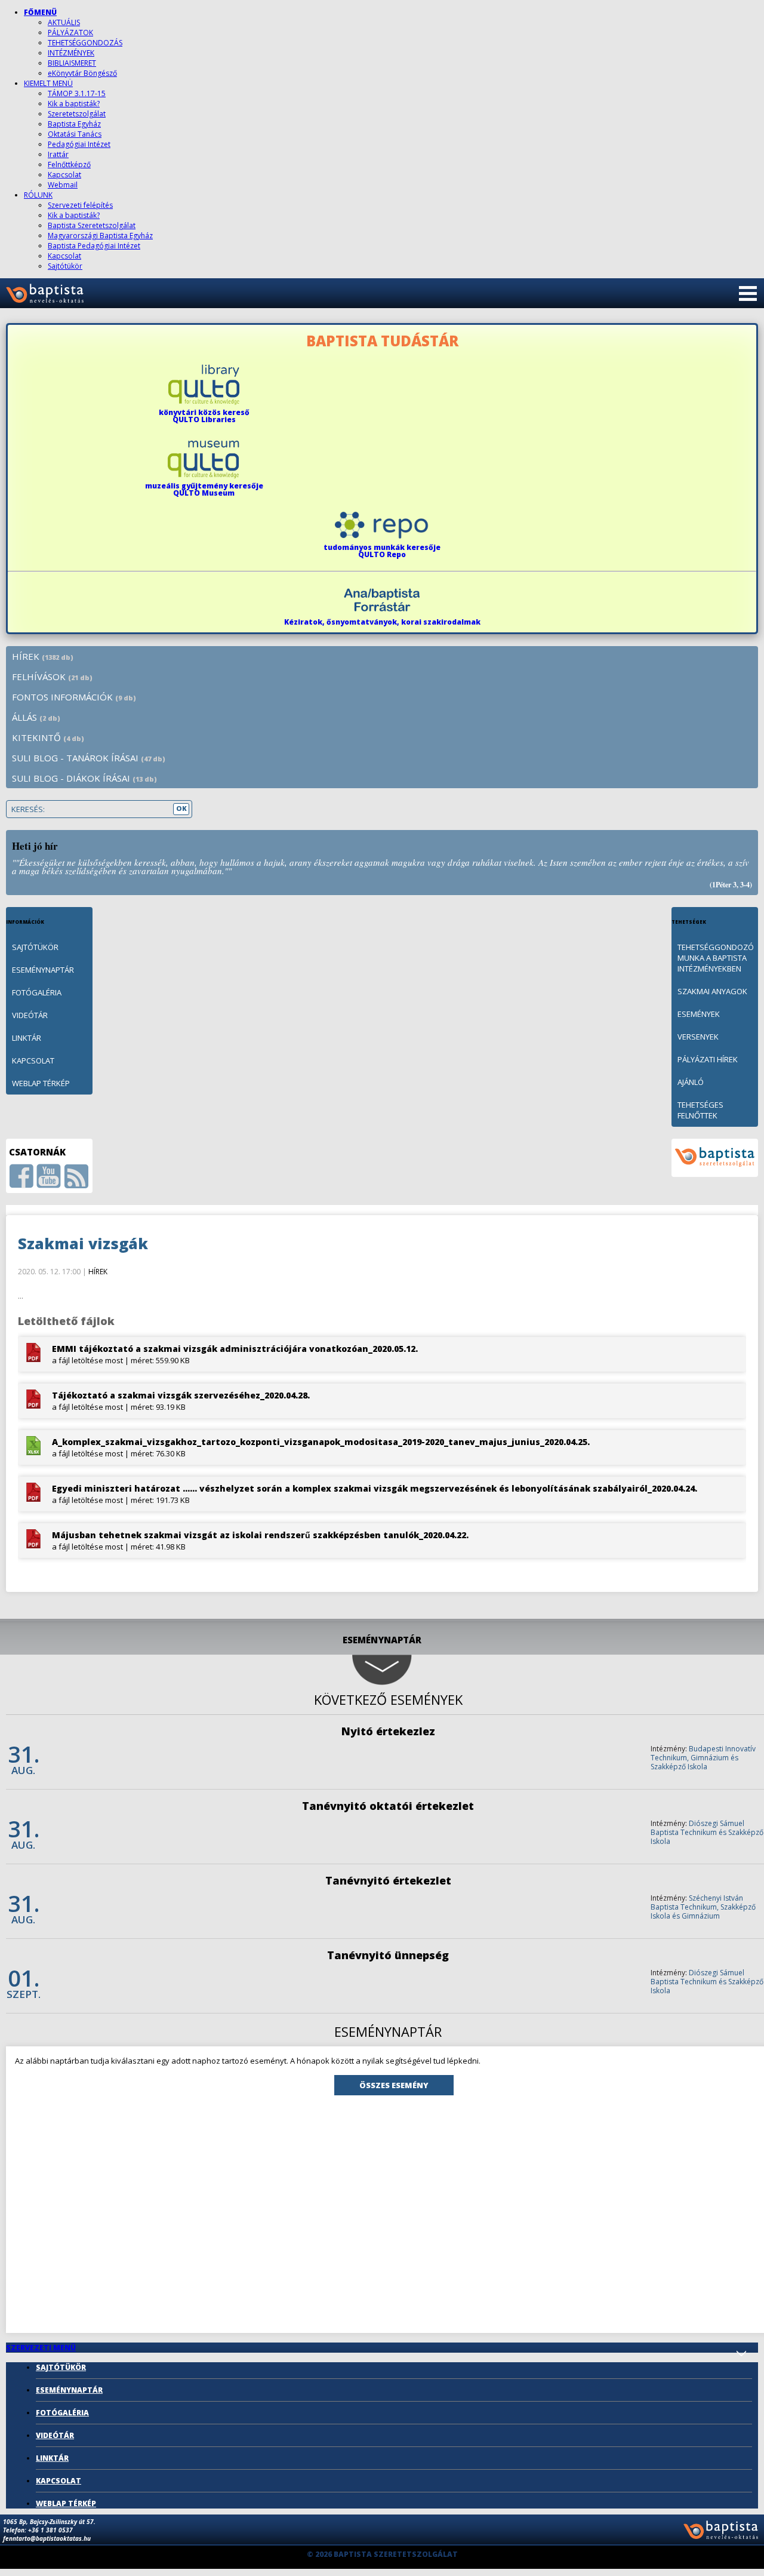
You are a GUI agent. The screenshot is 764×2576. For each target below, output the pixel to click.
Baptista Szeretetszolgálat (92, 225)
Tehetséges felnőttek (700, 1110)
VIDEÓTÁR (30, 1015)
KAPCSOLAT (33, 1060)
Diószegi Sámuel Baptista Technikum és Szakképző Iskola (707, 1832)
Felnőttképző (69, 165)
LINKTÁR (27, 1038)
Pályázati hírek (708, 1059)
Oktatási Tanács (75, 134)
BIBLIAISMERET (72, 63)
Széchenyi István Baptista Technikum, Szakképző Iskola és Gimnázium (703, 1907)
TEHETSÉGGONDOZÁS (85, 43)
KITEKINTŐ (48, 737)
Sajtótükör (65, 266)
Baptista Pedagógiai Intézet (94, 246)
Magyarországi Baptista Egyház (100, 236)
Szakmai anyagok (712, 991)
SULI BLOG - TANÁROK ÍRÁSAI (89, 758)
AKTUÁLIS (64, 22)
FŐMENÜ (40, 12)
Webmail (63, 185)
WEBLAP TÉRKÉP (41, 1083)
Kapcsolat (64, 175)
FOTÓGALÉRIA (37, 992)
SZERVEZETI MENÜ (41, 2348)
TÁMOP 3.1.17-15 (77, 93)
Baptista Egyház (74, 124)
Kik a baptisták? (74, 104)
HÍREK (43, 656)
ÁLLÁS (36, 717)
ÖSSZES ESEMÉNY (394, 2085)
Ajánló (691, 1082)
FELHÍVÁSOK (52, 677)
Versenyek (698, 1037)
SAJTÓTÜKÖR (35, 947)
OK (181, 808)
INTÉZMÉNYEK (71, 53)
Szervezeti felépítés (80, 205)
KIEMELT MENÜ (48, 83)
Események (699, 1014)
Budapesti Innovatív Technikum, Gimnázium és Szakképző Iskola (703, 1758)
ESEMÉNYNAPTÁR (43, 970)
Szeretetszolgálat (77, 114)
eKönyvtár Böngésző (82, 73)
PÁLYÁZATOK (70, 33)
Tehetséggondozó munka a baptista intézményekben (716, 958)
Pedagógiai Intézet (79, 144)
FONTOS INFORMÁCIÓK (74, 697)
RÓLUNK (38, 195)
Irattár (58, 154)
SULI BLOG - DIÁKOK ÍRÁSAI (84, 778)
